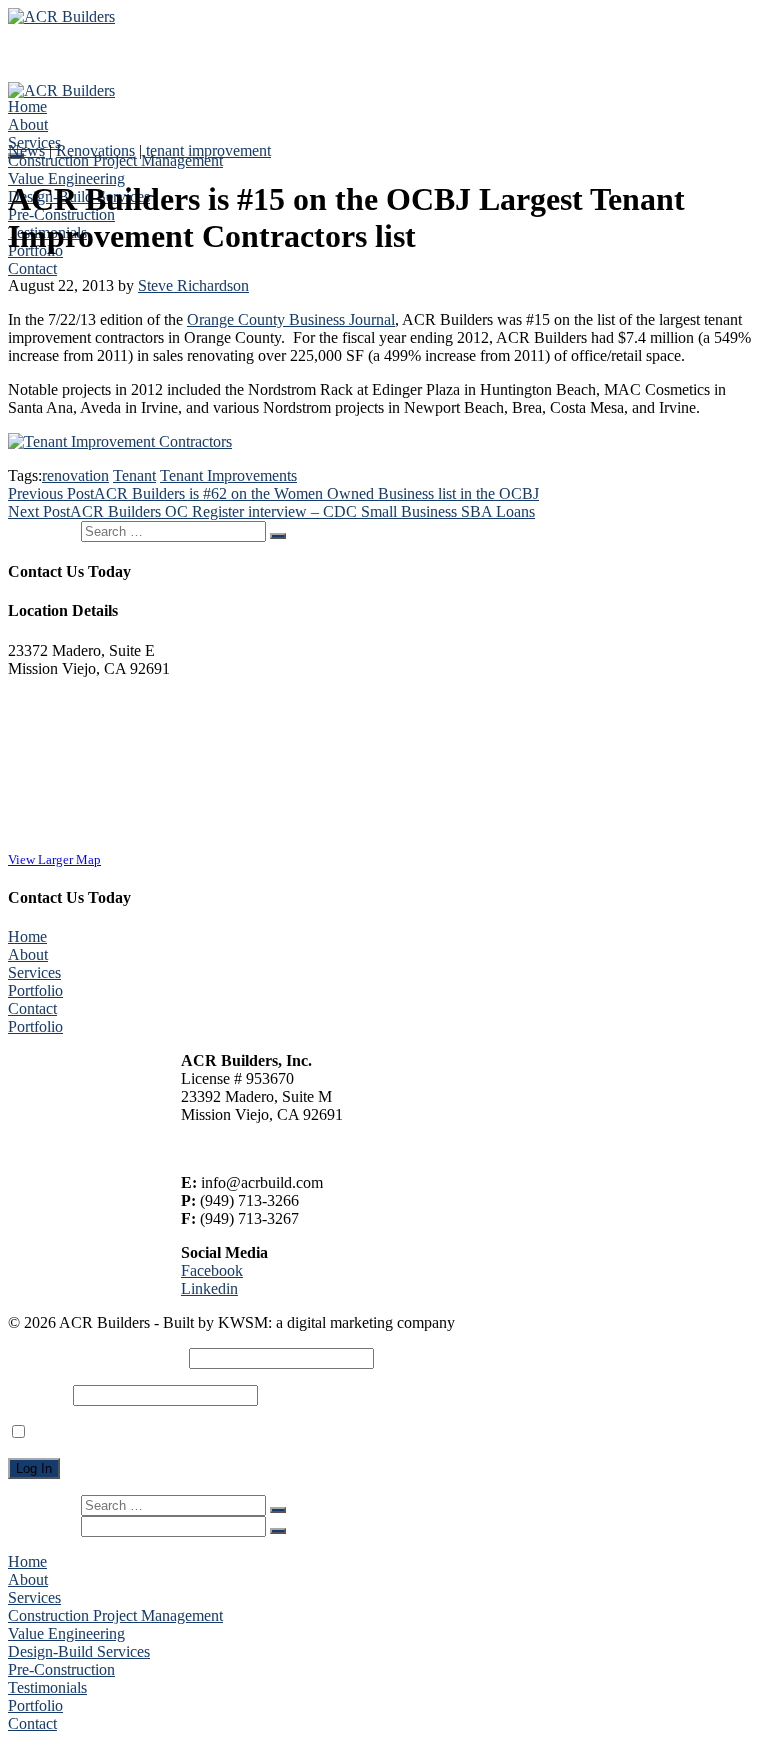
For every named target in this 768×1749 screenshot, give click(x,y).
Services (34, 972)
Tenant (134, 475)
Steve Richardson (193, 285)
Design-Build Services (79, 1651)
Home (27, 106)
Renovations (95, 150)
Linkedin (209, 1288)
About (28, 124)
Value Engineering (66, 178)
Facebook (212, 1270)
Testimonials (47, 1687)
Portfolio (35, 990)
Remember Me (77, 1432)
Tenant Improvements (228, 475)
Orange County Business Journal (291, 319)
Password (38, 1394)
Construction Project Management (115, 160)
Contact (32, 268)
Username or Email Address (96, 1357)
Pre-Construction (61, 1669)
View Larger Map (54, 859)
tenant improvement (208, 150)
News (26, 150)
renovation (75, 475)
